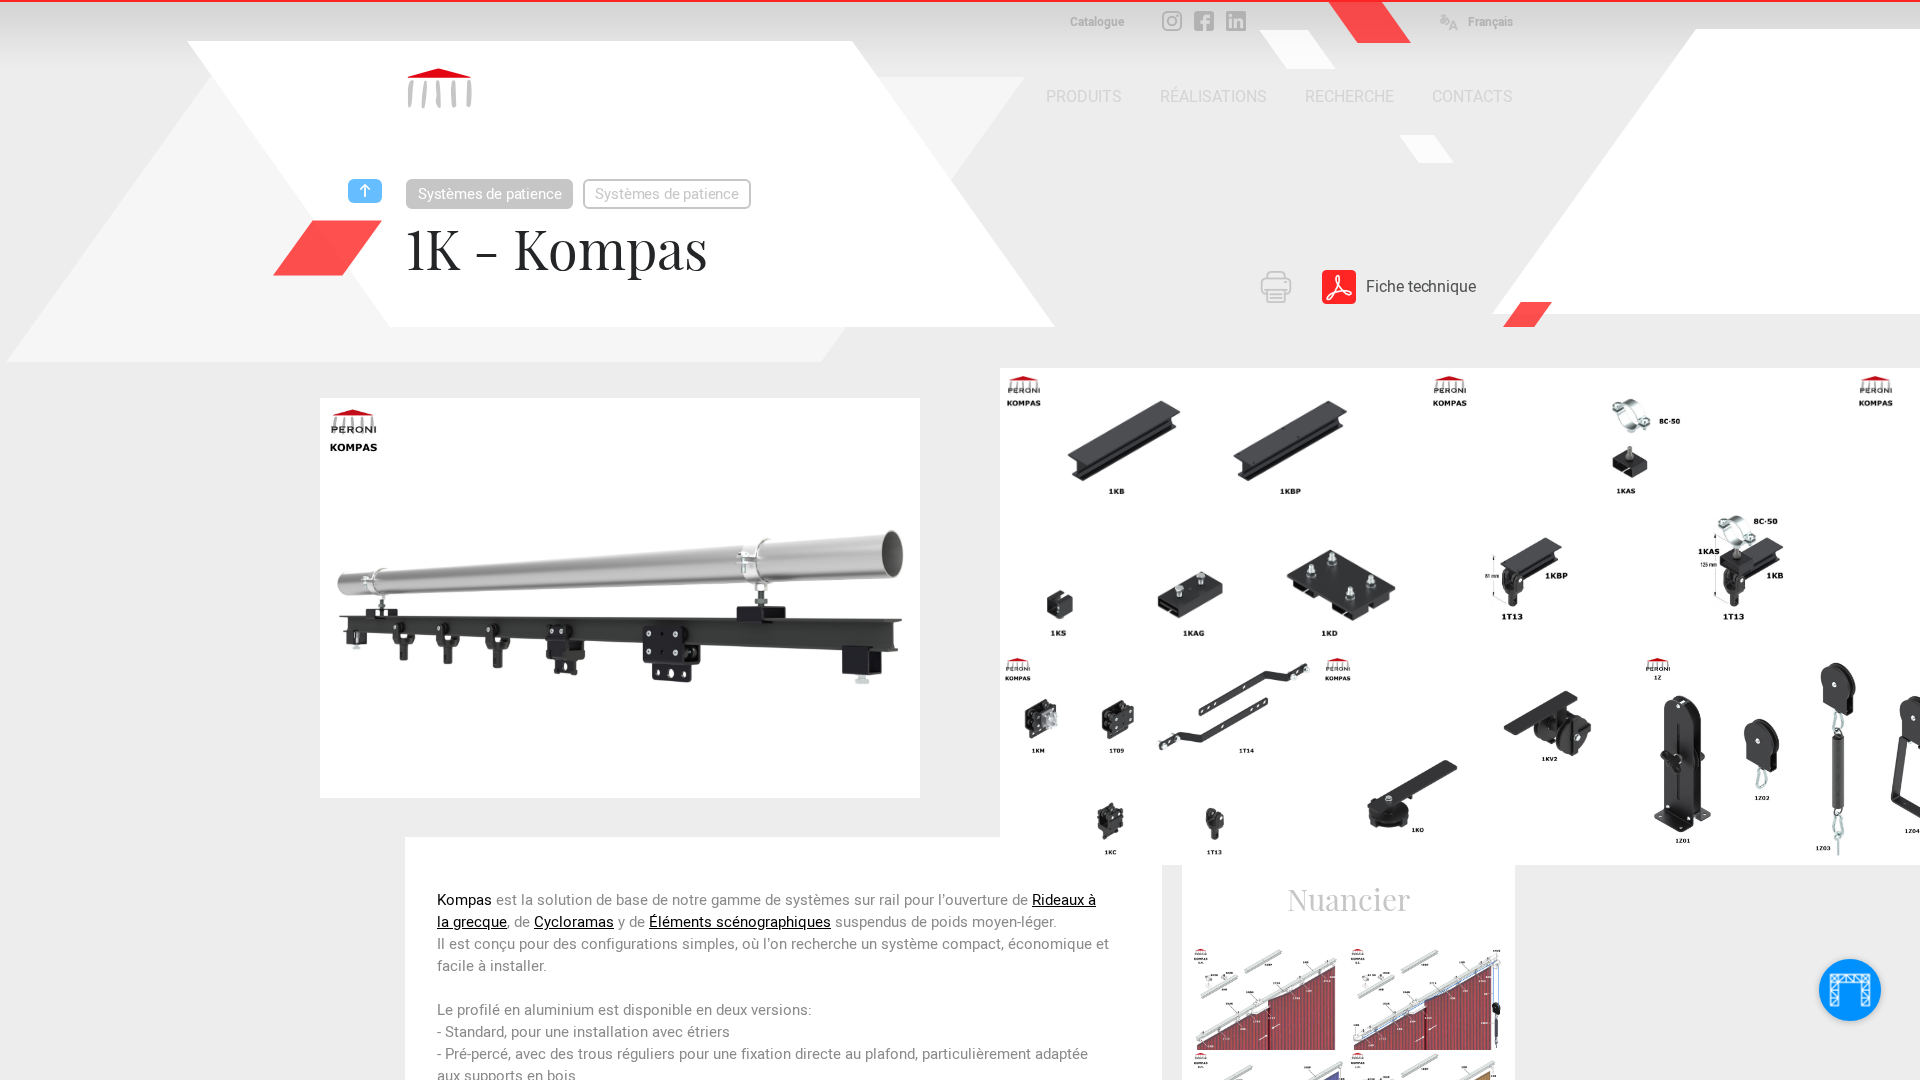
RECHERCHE (1349, 96)
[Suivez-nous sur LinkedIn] (1236, 21)
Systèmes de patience (489, 194)
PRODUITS (1084, 96)
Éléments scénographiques (740, 922)
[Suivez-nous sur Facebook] (1204, 21)
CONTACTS (1472, 96)
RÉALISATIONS (1213, 96)
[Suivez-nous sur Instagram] (1172, 21)
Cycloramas (574, 922)
